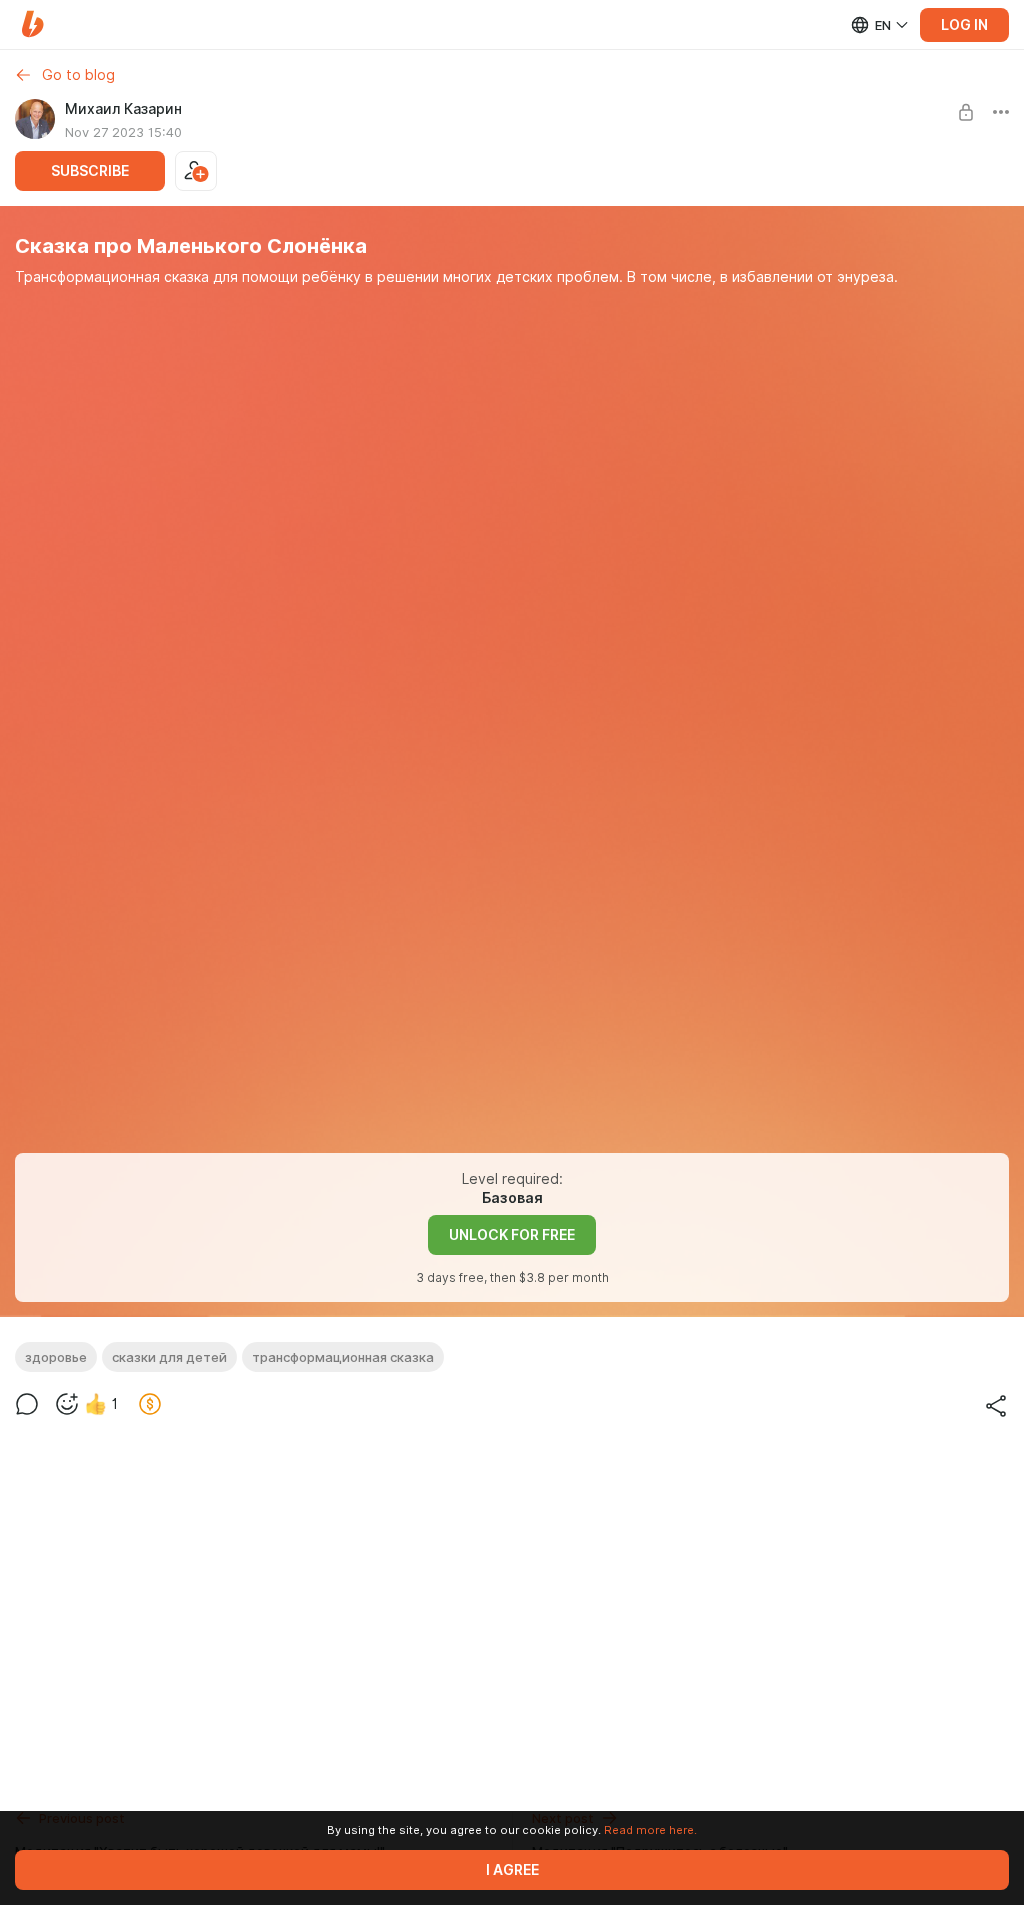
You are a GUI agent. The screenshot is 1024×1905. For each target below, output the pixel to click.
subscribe (90, 171)
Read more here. (650, 1830)
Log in (964, 25)
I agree (512, 1870)
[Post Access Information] (966, 112)
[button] (32, 24)
